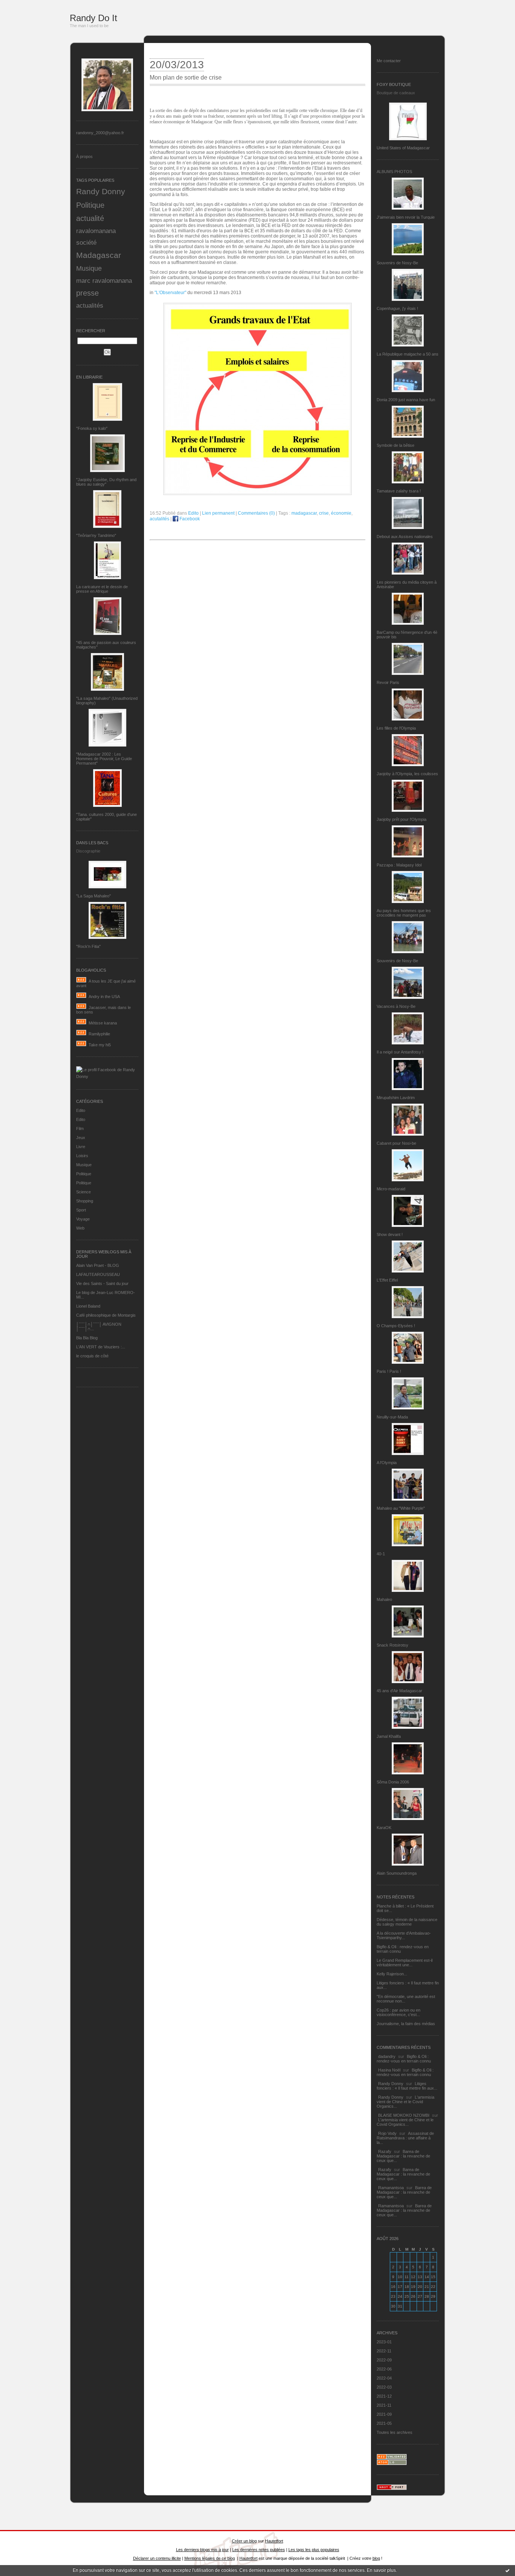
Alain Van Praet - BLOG (98, 1265)
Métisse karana (103, 1023)
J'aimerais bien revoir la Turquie (406, 217)
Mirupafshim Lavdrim (396, 1098)
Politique (90, 205)
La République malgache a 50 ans (408, 354)
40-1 (381, 1554)
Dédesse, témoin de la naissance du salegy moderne (407, 1922)
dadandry (387, 2056)
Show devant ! (390, 1234)
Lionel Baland (88, 1306)
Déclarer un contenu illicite (157, 2558)
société (86, 242)
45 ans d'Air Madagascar (399, 1691)
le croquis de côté (92, 1356)
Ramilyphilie (99, 1034)
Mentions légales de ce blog (210, 2558)
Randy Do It (93, 18)
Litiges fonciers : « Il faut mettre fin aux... (407, 2086)
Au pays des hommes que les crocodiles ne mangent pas (404, 913)
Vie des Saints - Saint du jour (102, 1283)
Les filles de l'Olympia (396, 728)
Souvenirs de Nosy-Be (397, 263)
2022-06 (384, 2369)
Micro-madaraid (391, 1189)
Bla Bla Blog (87, 1338)
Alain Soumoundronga (397, 1873)
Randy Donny (101, 192)
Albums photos (394, 172)
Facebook (189, 519)
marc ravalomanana (104, 281)
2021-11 (384, 2405)
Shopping (85, 1201)
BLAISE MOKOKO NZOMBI (404, 2115)
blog (376, 2558)
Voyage (83, 1219)
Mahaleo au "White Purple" (401, 1508)
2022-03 (384, 2387)
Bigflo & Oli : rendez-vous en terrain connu (404, 2059)
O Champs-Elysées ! (396, 1326)
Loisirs (82, 1156)
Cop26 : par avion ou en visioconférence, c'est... (399, 2012)
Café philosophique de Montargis (106, 1315)
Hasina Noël (389, 2070)
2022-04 (384, 2378)
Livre (81, 1147)
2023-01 (384, 2342)
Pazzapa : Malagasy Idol (399, 865)
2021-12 (384, 2396)
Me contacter (389, 61)
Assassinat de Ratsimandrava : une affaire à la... (405, 2138)
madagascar (304, 513)
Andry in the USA (104, 997)
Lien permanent (218, 513)
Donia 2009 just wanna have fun (406, 400)
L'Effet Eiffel (387, 1280)
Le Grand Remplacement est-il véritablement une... (405, 1963)
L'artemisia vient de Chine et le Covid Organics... (405, 2102)
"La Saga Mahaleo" (93, 896)
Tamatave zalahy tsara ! (399, 491)
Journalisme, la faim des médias (406, 2024)
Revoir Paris (388, 682)
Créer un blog (244, 2541)
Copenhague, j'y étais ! (397, 308)
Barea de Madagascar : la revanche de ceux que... (403, 2156)
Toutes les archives (395, 2432)
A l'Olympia (387, 1463)
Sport (81, 1210)
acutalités (159, 519)
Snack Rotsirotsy (392, 1645)
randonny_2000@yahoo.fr (100, 133)
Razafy (385, 2151)
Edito (81, 1110)
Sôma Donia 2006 (393, 1782)
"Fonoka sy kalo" (92, 428)
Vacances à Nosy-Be (396, 1006)
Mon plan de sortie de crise (186, 77)
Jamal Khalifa (389, 1736)
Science (84, 1192)
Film (80, 1129)
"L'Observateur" (170, 293)
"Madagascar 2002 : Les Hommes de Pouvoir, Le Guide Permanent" (104, 759)
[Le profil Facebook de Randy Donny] (107, 1076)
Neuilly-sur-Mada (392, 1417)
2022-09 (384, 2360)
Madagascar (99, 255)
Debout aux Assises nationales (405, 537)
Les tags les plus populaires (314, 2550)
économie (341, 513)
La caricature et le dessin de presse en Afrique (102, 589)
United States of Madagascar (403, 148)
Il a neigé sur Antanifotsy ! (400, 1052)
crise (324, 513)
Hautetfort (274, 2541)
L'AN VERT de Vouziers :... (101, 1347)
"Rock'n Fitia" (88, 946)
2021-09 (384, 2414)
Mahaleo (384, 1599)
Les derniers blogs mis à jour (202, 2550)
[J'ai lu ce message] (507, 2570)
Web (80, 1228)
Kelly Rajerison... (392, 1974)
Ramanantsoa (391, 2188)
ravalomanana (96, 231)
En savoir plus (381, 2570)
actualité (90, 218)
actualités (90, 305)
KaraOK (384, 1828)
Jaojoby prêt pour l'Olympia (402, 819)
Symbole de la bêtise (395, 445)
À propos (84, 156)
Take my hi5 (100, 1045)
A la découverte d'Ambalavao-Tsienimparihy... (404, 1935)
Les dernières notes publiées (259, 2550)
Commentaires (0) (256, 513)
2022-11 (384, 2351)
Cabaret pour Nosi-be (396, 1143)
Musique (89, 268)
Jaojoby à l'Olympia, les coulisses (407, 774)
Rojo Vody (387, 2133)
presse (87, 293)
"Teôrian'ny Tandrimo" (96, 535)
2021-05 (384, 2423)
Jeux (81, 1138)
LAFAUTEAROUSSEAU (98, 1274)
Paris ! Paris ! (389, 1371)
